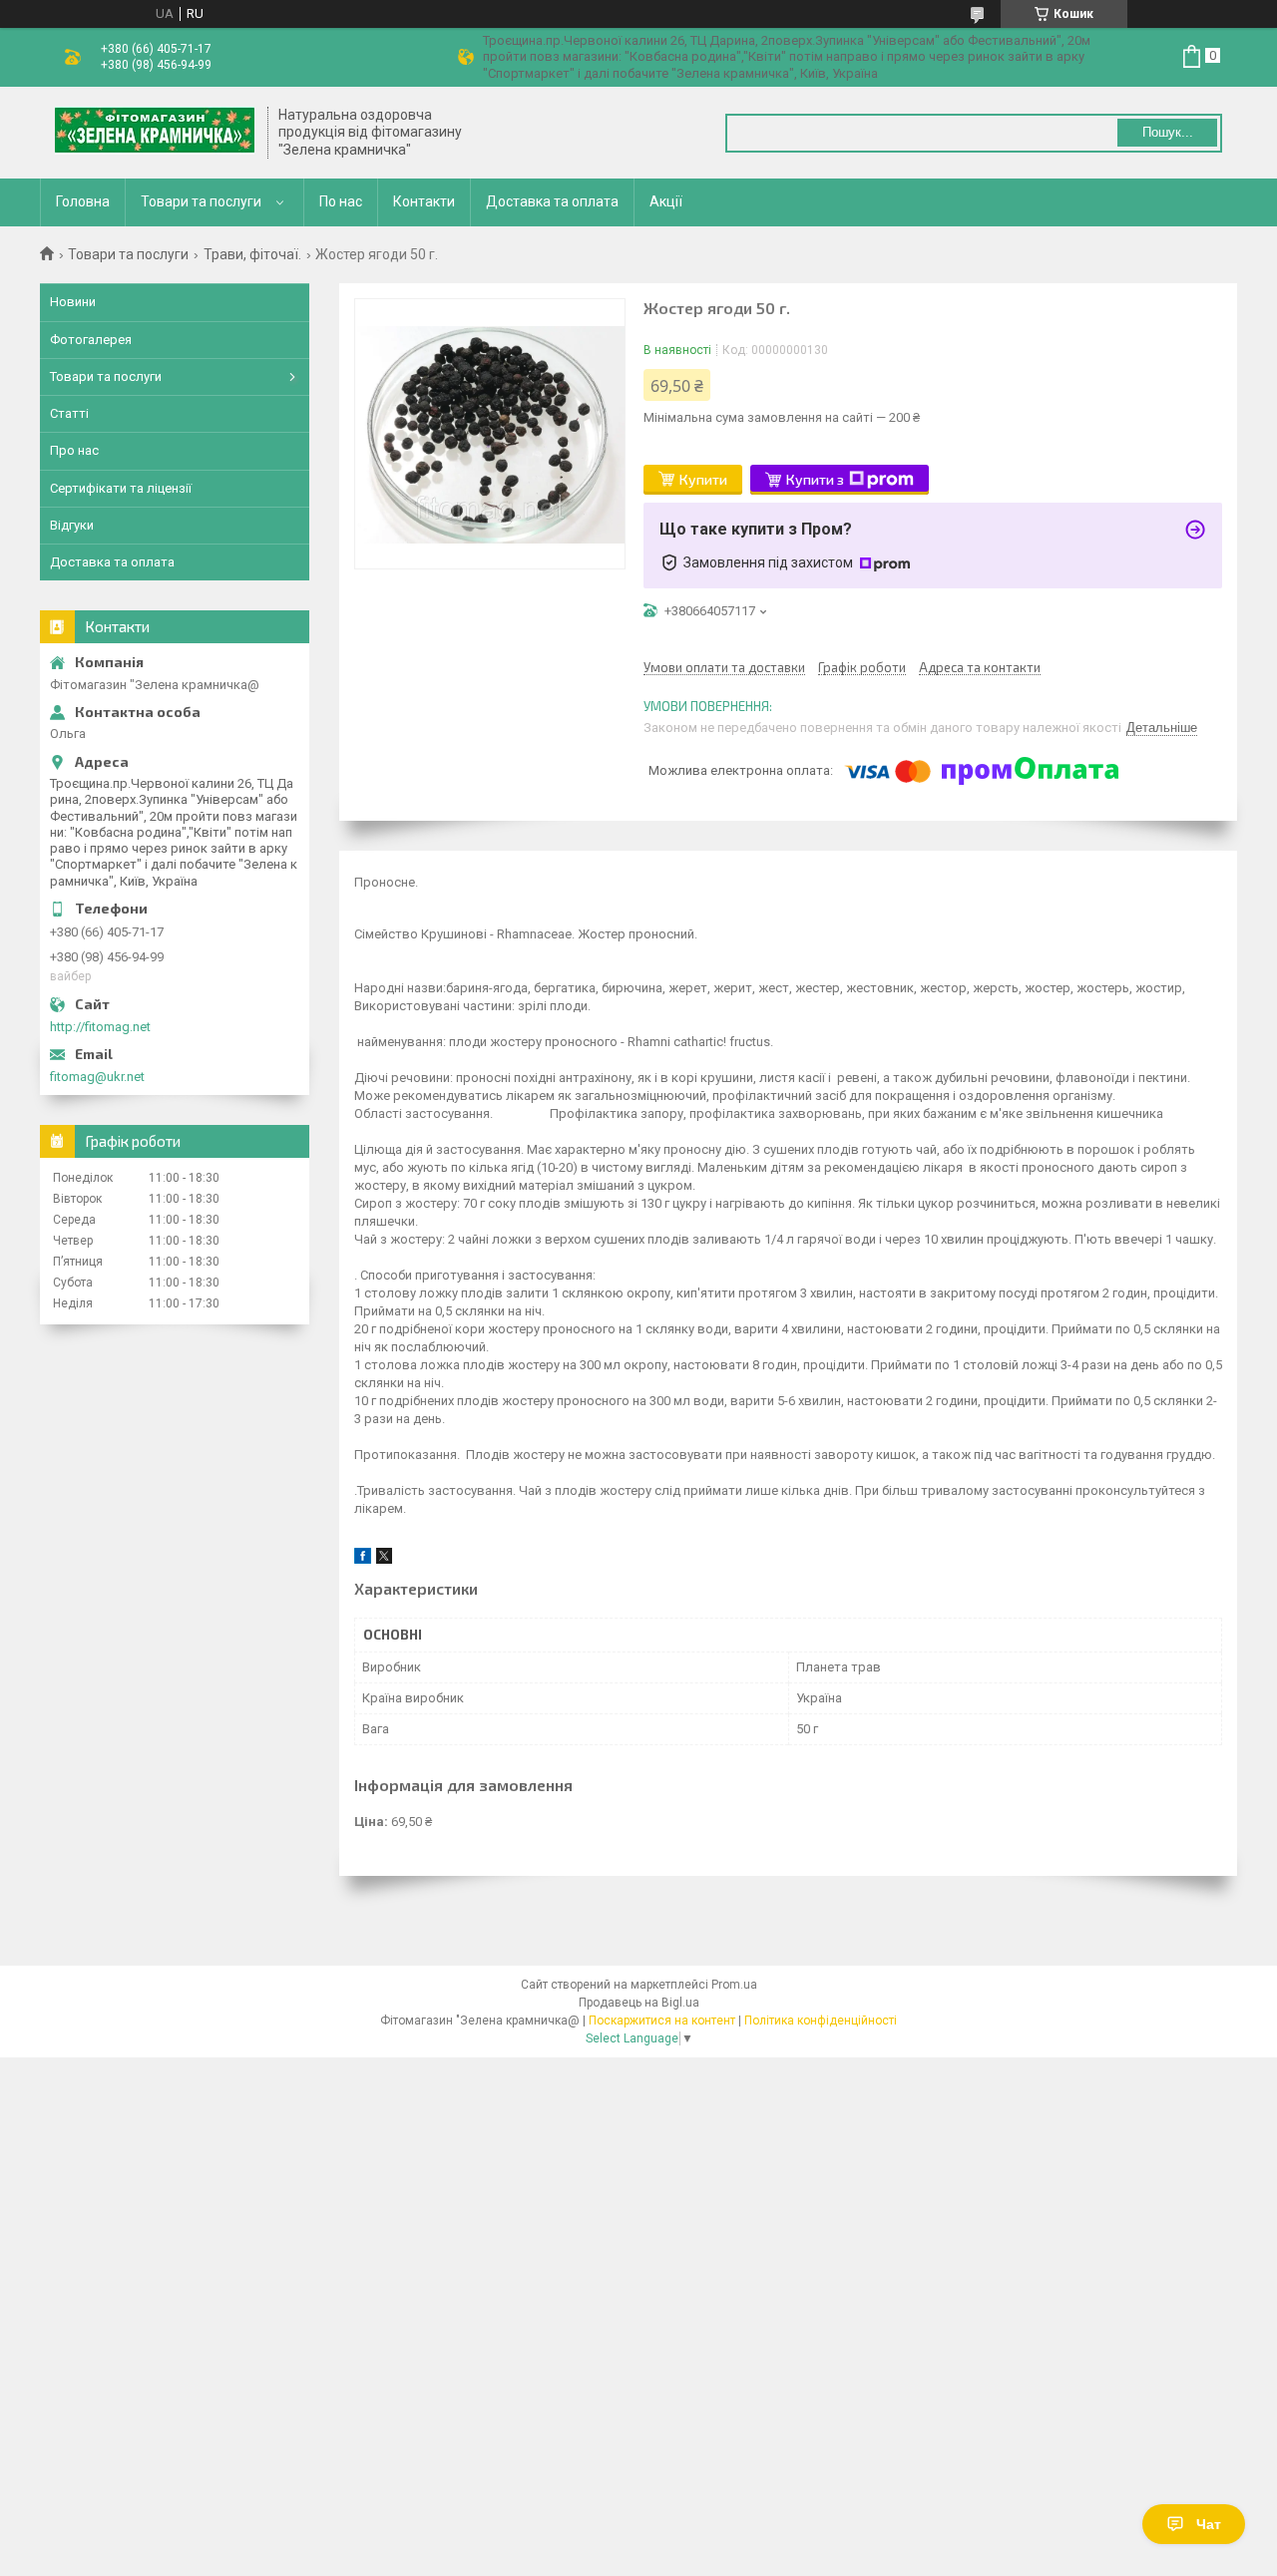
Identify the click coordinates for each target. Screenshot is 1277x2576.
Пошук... (1168, 132)
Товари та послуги (201, 201)
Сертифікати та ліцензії (121, 488)
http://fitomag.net (100, 1027)
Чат (1209, 2524)
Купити (703, 479)
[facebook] (363, 1559)
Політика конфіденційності (821, 2021)
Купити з (815, 479)
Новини (73, 302)
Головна (83, 201)
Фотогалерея (91, 340)
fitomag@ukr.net (97, 1077)
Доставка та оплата (552, 201)
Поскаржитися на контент (662, 2021)
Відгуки (72, 525)
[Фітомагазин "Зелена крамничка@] (155, 133)
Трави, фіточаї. (252, 254)
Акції (666, 201)
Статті (69, 413)
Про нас (74, 450)
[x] (384, 1559)
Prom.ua (734, 1985)
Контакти (424, 201)
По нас (341, 201)
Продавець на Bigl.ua (639, 2003)
